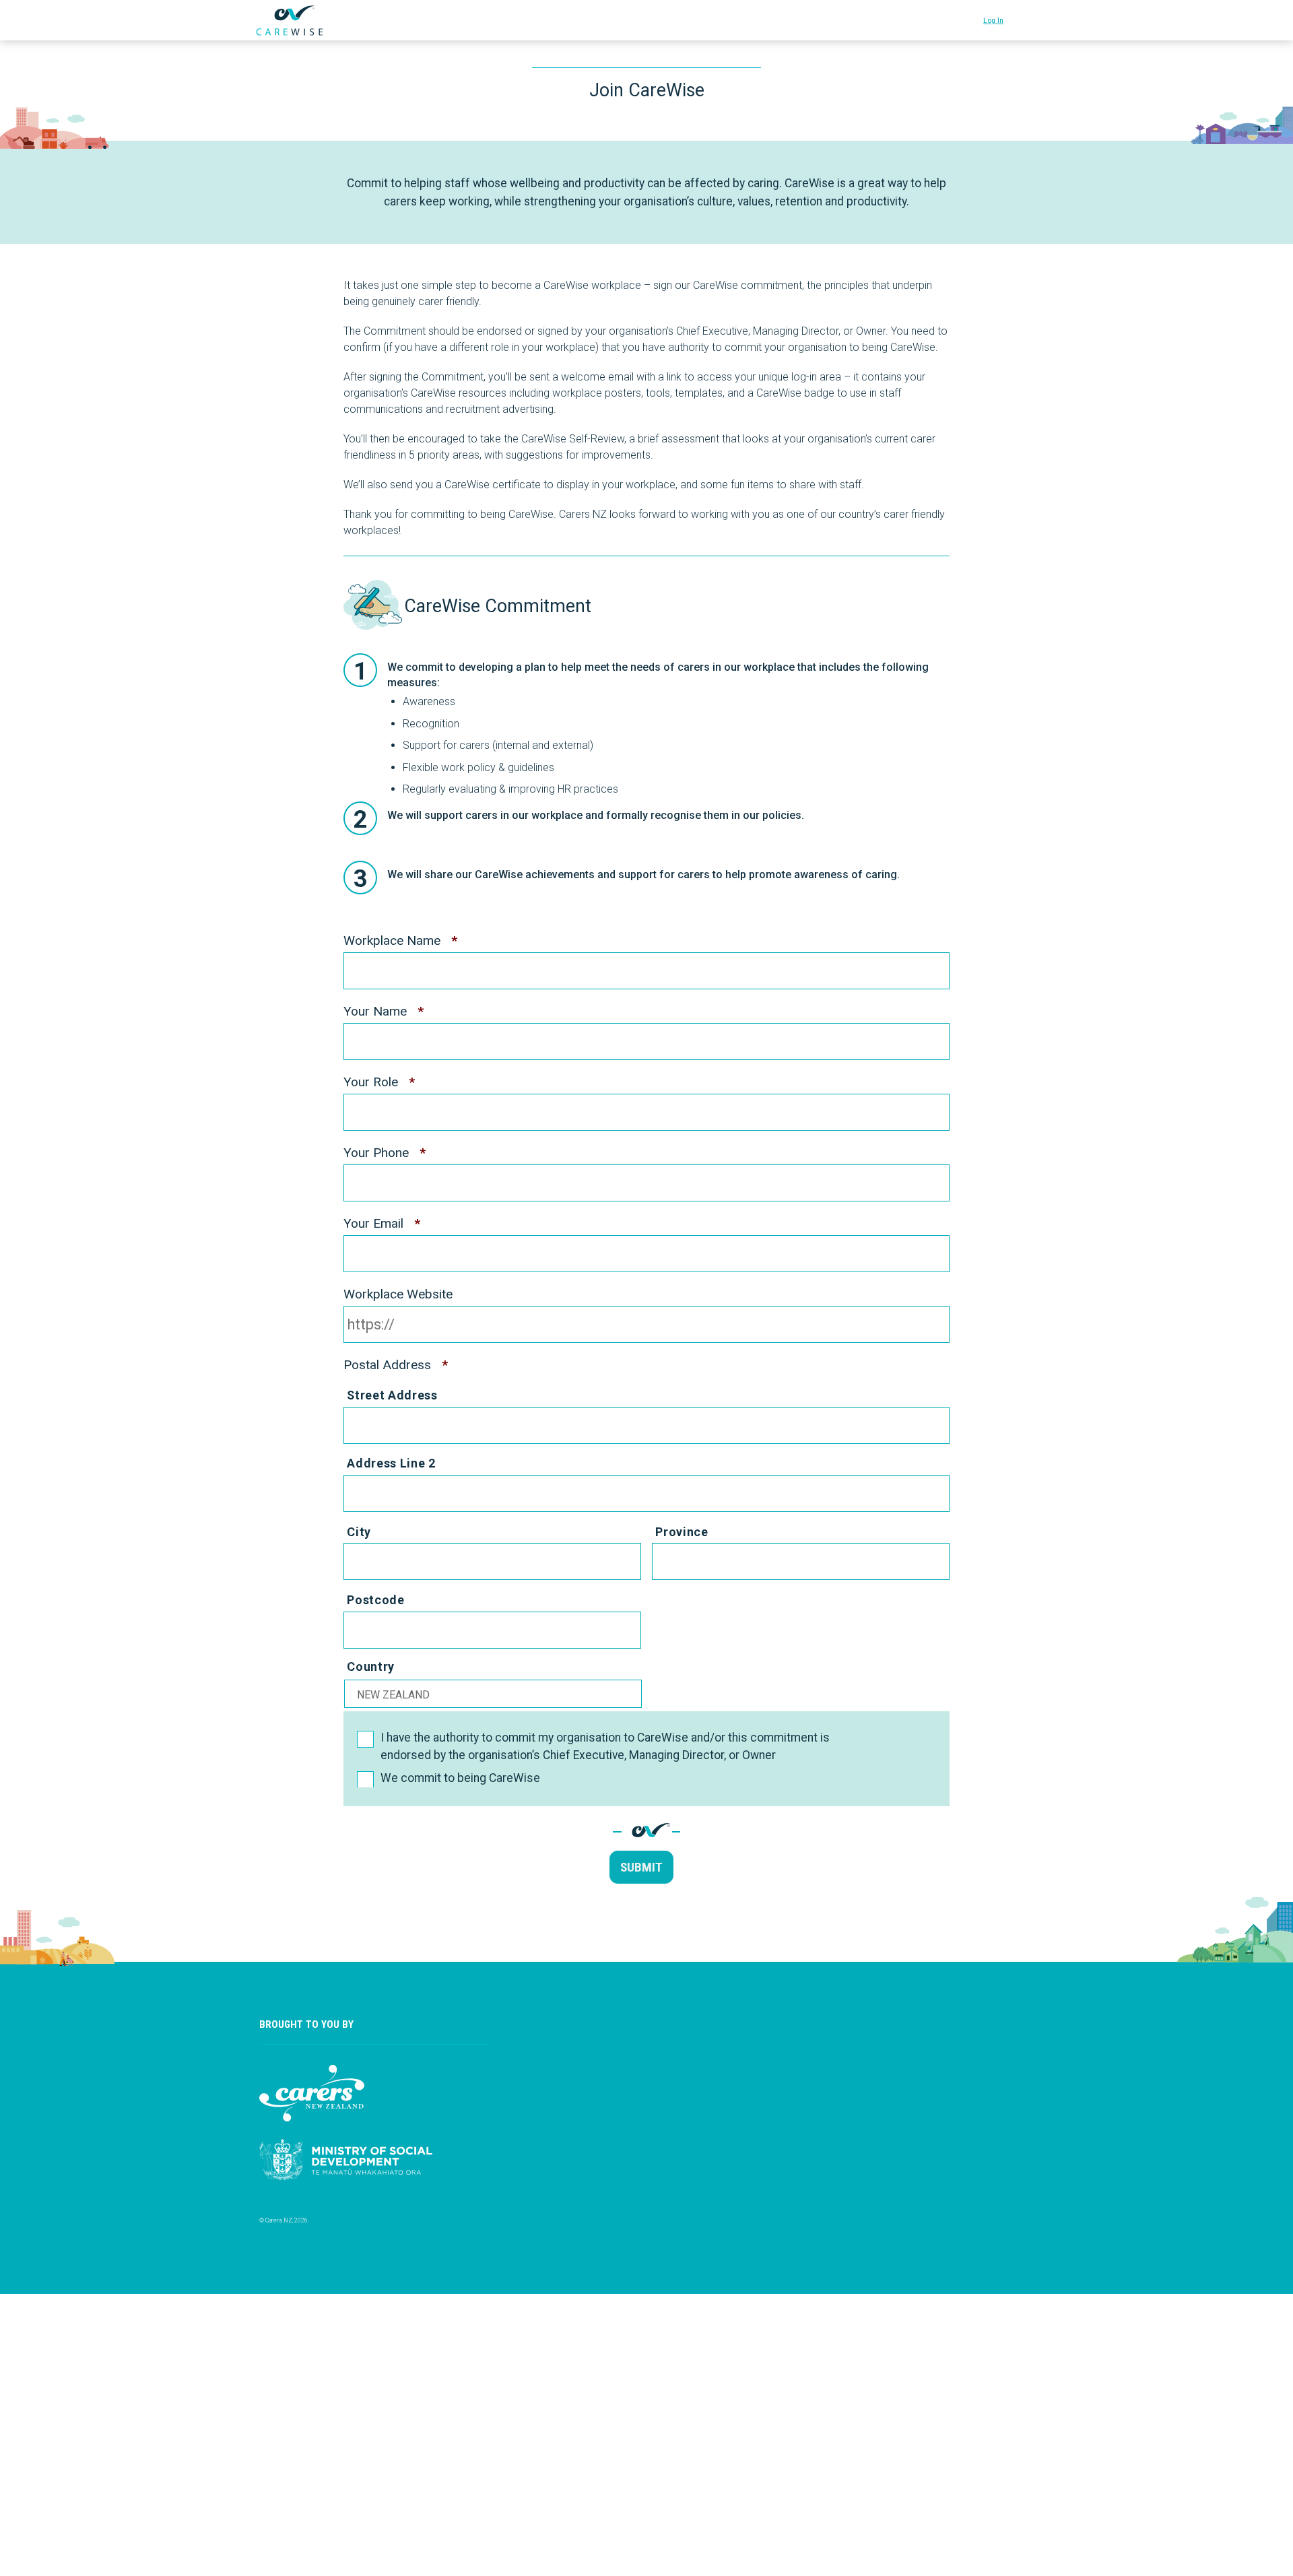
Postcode (375, 1600)
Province (682, 1532)
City (359, 1532)
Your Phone (385, 1153)
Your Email (382, 1223)
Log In (993, 20)
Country (371, 1666)
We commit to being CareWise (460, 1778)
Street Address (392, 1395)
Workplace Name (400, 940)
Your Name (384, 1011)
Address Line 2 (391, 1463)
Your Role (379, 1082)
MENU (1024, 17)
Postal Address (396, 1365)
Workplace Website (398, 1294)
